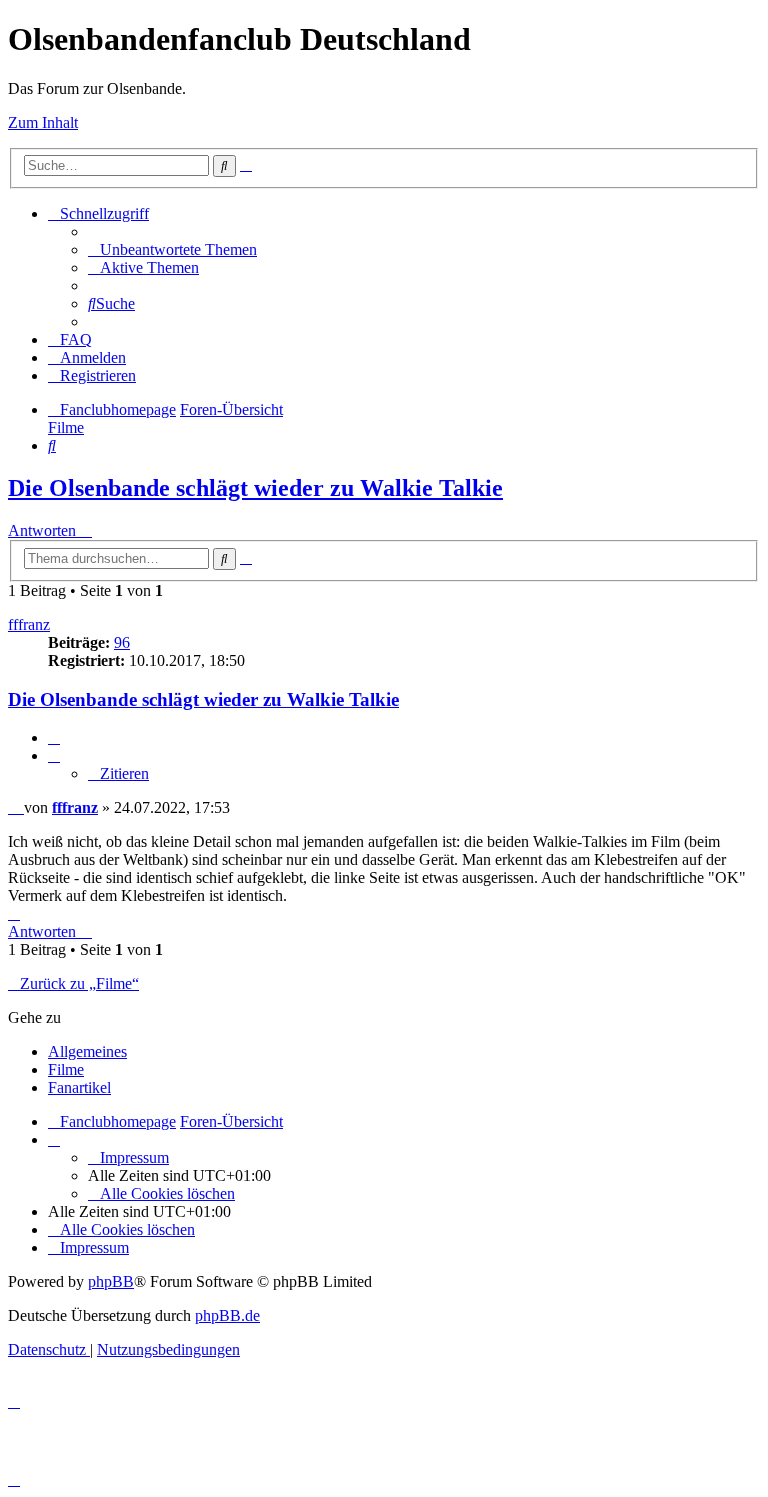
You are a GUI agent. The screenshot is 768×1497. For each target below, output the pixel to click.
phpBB (111, 1281)
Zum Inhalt (43, 122)
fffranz (29, 624)
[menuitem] (172, 249)
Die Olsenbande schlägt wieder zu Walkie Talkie (255, 488)
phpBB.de (227, 1315)
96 (122, 642)
